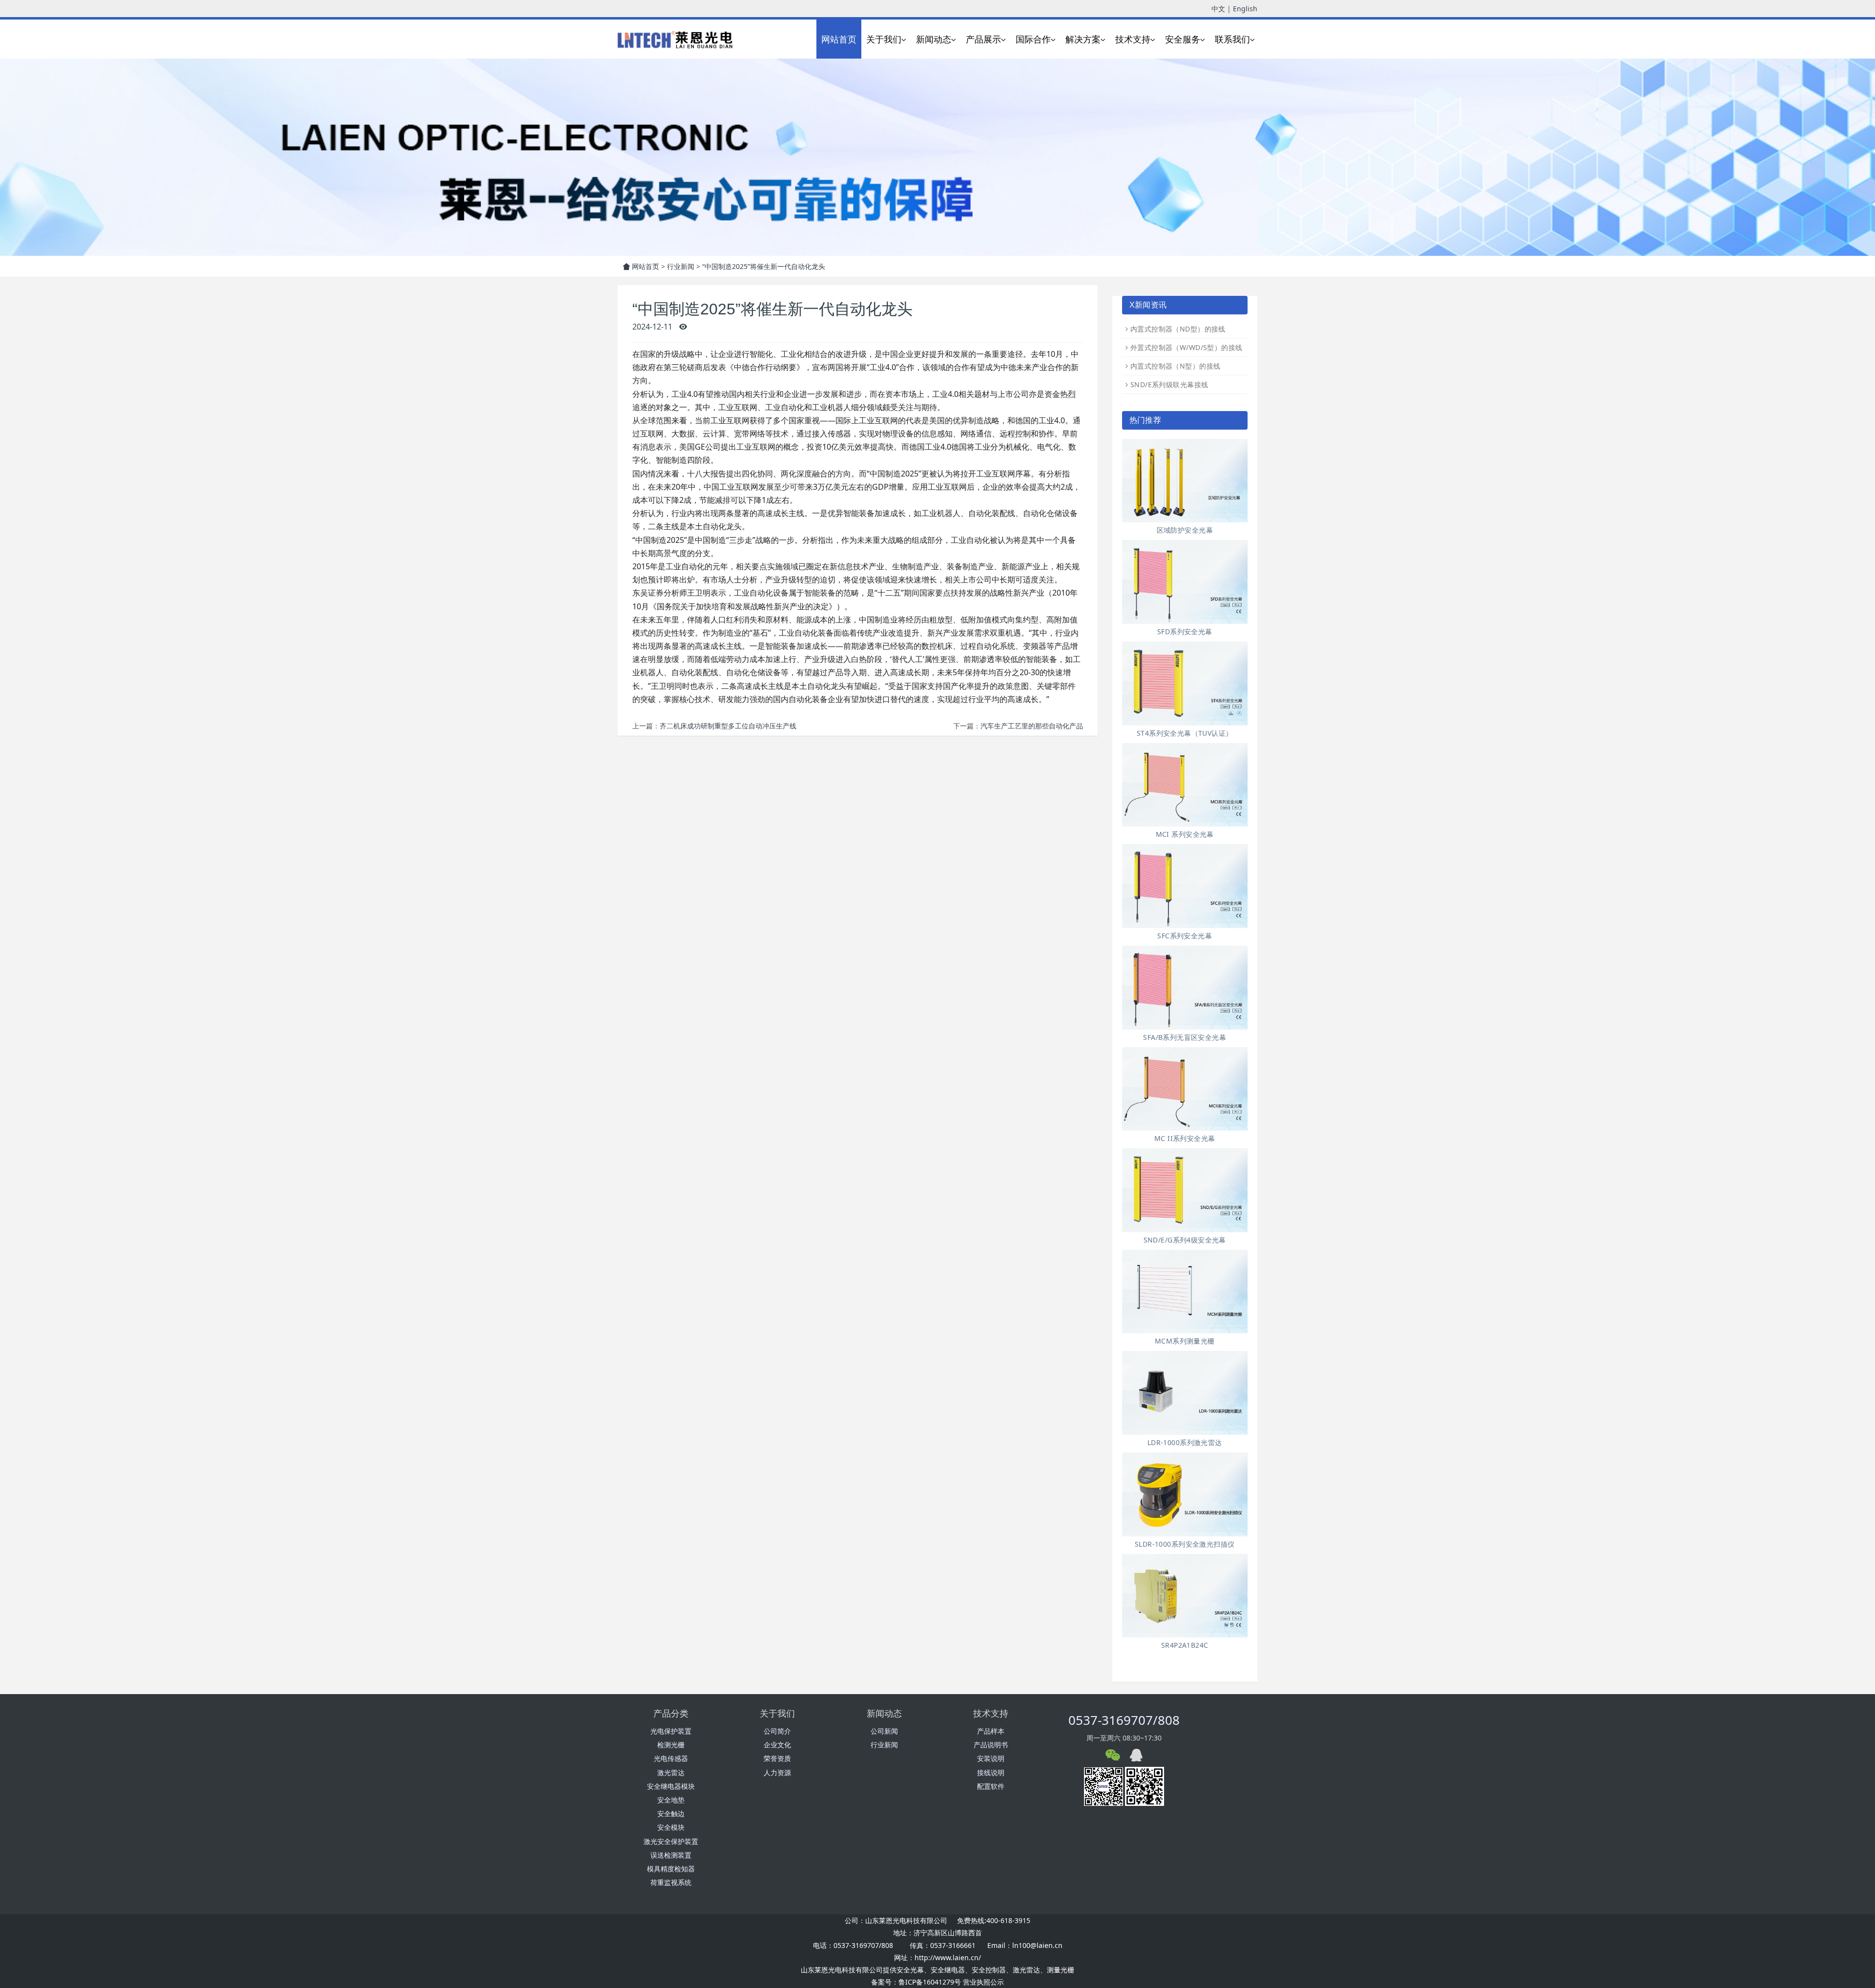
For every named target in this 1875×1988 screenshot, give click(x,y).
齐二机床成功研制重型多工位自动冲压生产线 (728, 726)
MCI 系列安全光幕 (1185, 834)
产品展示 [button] (983, 39)
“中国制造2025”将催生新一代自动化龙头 (764, 266)
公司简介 (777, 1731)
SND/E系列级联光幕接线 (1169, 384)
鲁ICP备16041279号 (930, 1982)
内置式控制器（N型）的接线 (1175, 366)
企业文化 (777, 1745)
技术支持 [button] (1133, 39)
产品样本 (991, 1731)
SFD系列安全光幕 (1185, 632)
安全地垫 (671, 1800)
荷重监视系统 (671, 1882)
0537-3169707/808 (1124, 1720)
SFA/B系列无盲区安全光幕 (1185, 1037)
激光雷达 (671, 1772)
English (1245, 9)
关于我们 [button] (884, 39)
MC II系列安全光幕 (1185, 1138)
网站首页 (839, 39)
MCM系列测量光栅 (1185, 1341)
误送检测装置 (671, 1855)
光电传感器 (671, 1758)
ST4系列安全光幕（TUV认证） (1185, 733)
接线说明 (991, 1772)
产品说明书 (991, 1745)
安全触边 (671, 1813)
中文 (1218, 9)
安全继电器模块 (671, 1786)
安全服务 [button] (1183, 39)
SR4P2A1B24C (1185, 1645)
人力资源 (777, 1772)
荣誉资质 (777, 1758)
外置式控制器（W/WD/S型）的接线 (1187, 347)
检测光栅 (671, 1745)
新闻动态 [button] (934, 39)
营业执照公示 (983, 1982)
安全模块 (671, 1827)
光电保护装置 (671, 1731)
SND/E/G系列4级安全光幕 (1185, 1240)
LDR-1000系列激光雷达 (1185, 1442)
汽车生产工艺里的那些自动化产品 (1032, 726)
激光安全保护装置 (671, 1841)
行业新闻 (681, 266)
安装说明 (991, 1758)
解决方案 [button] (1083, 39)
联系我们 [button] (1232, 39)
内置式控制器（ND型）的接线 (1178, 329)
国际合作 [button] (1033, 39)
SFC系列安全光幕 (1185, 936)
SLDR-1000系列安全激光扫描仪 (1185, 1544)
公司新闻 (884, 1731)
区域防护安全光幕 (1185, 530)
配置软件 (991, 1786)
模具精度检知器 (671, 1869)
